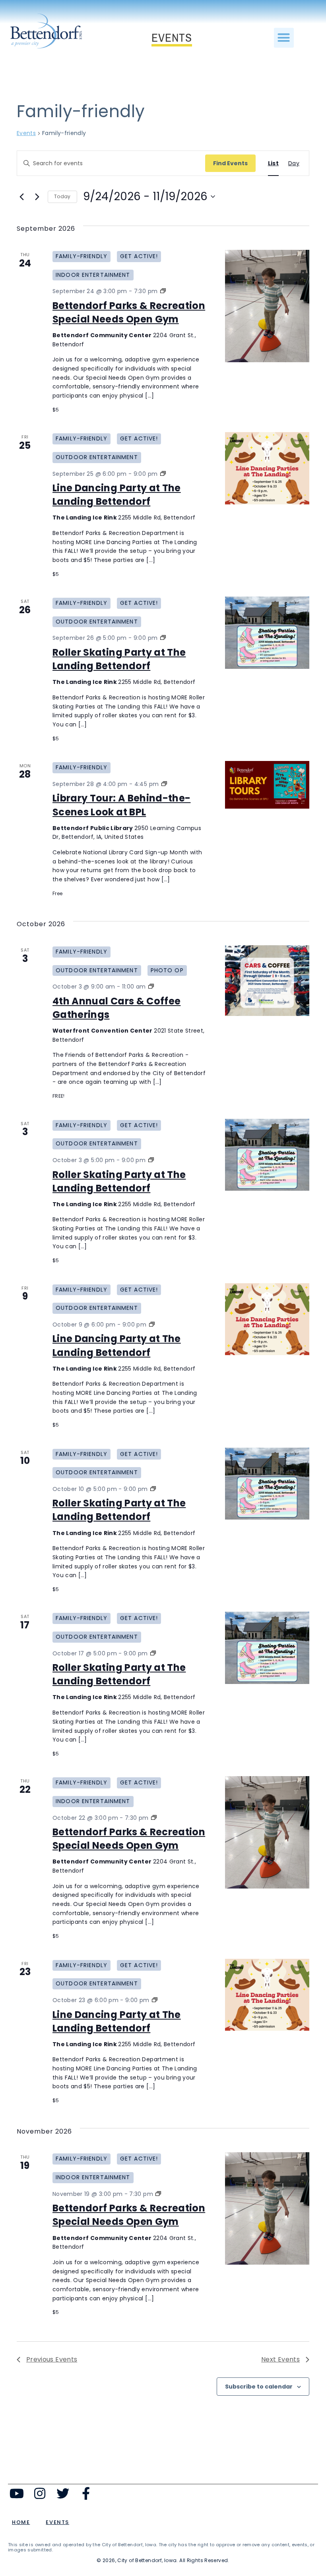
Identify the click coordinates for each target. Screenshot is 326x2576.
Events (26, 133)
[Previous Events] (21, 197)
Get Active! (139, 256)
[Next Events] (37, 197)
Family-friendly (81, 256)
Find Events (230, 163)
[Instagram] (40, 2493)
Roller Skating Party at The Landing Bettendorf (119, 659)
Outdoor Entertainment (97, 457)
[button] (284, 38)
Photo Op (167, 970)
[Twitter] (63, 2493)
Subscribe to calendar (259, 2387)
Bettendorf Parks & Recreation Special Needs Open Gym (129, 312)
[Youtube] (17, 2493)
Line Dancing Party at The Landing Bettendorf (117, 495)
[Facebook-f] (86, 2493)
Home (21, 2522)
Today (62, 196)
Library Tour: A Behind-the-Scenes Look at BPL (121, 805)
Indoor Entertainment (93, 275)
